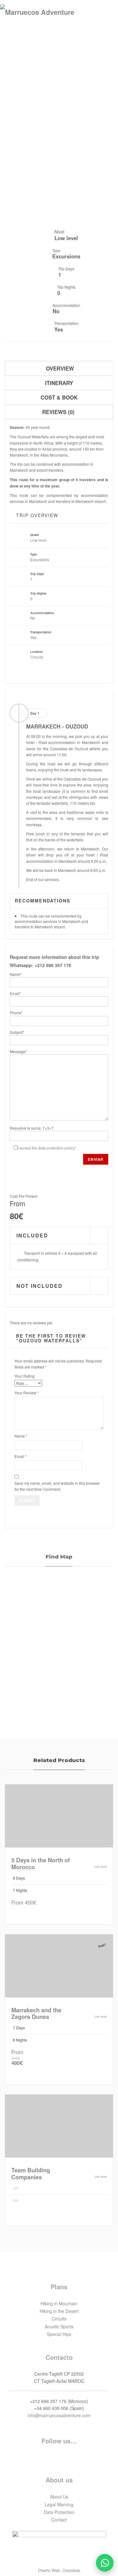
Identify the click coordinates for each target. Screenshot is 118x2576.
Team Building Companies (31, 2174)
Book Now (30, 1914)
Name (21, 1436)
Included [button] (32, 1236)
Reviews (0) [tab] (58, 412)
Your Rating (25, 1376)
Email (21, 1456)
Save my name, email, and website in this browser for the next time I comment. (57, 1486)
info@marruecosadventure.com (59, 2415)
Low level (38, 540)
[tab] (59, 1236)
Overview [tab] (60, 368)
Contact (59, 2520)
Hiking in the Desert (59, 2311)
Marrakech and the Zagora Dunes (36, 2014)
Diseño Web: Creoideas (59, 2570)
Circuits (37, 657)
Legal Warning (59, 2504)
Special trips (59, 2128)
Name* (16, 974)
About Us (59, 2497)
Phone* (16, 1013)
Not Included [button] (39, 1286)
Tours (59, 1818)
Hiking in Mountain (59, 2303)
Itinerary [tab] (59, 383)
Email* (15, 993)
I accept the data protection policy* (47, 1148)
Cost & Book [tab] (59, 397)
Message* (18, 1051)
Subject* (17, 1032)
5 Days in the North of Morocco (41, 1864)
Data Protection (59, 2512)
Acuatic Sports (59, 2326)
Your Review (27, 1393)
